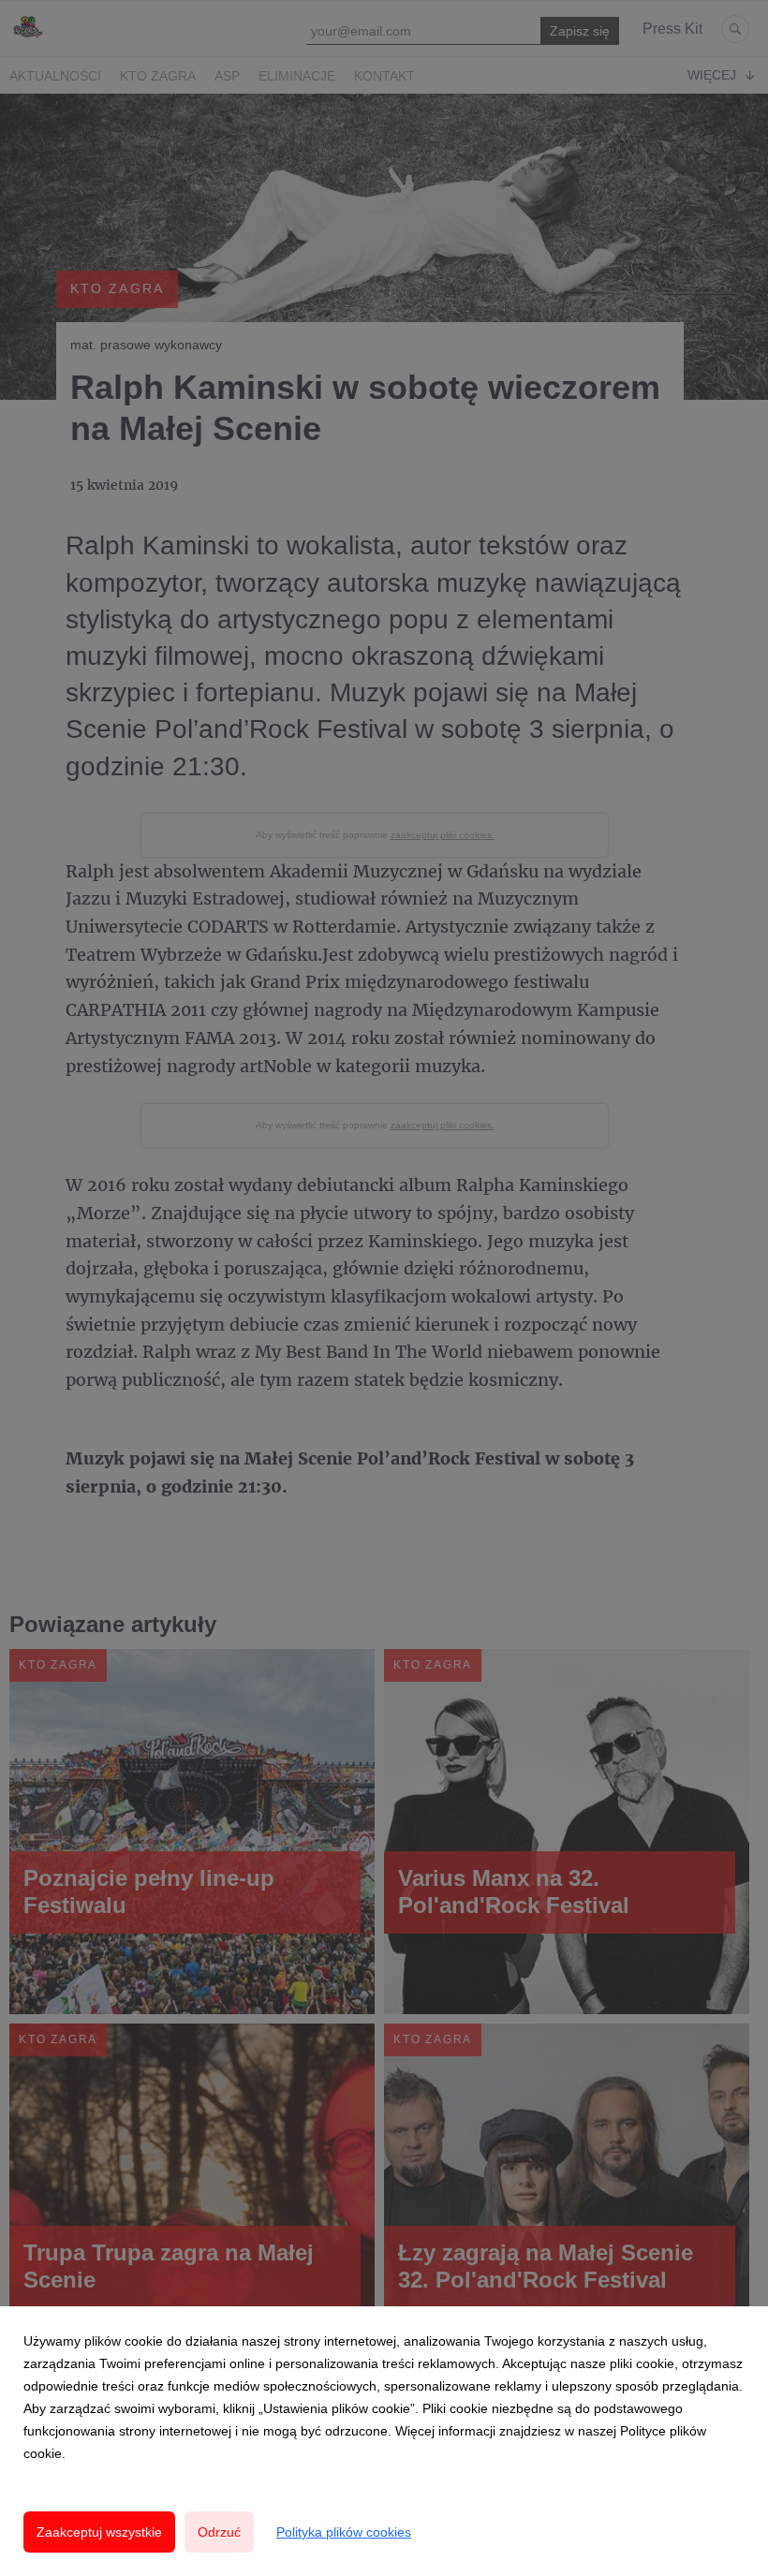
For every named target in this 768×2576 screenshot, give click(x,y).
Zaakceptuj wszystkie (99, 2532)
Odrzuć (219, 2532)
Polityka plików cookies (344, 2532)
